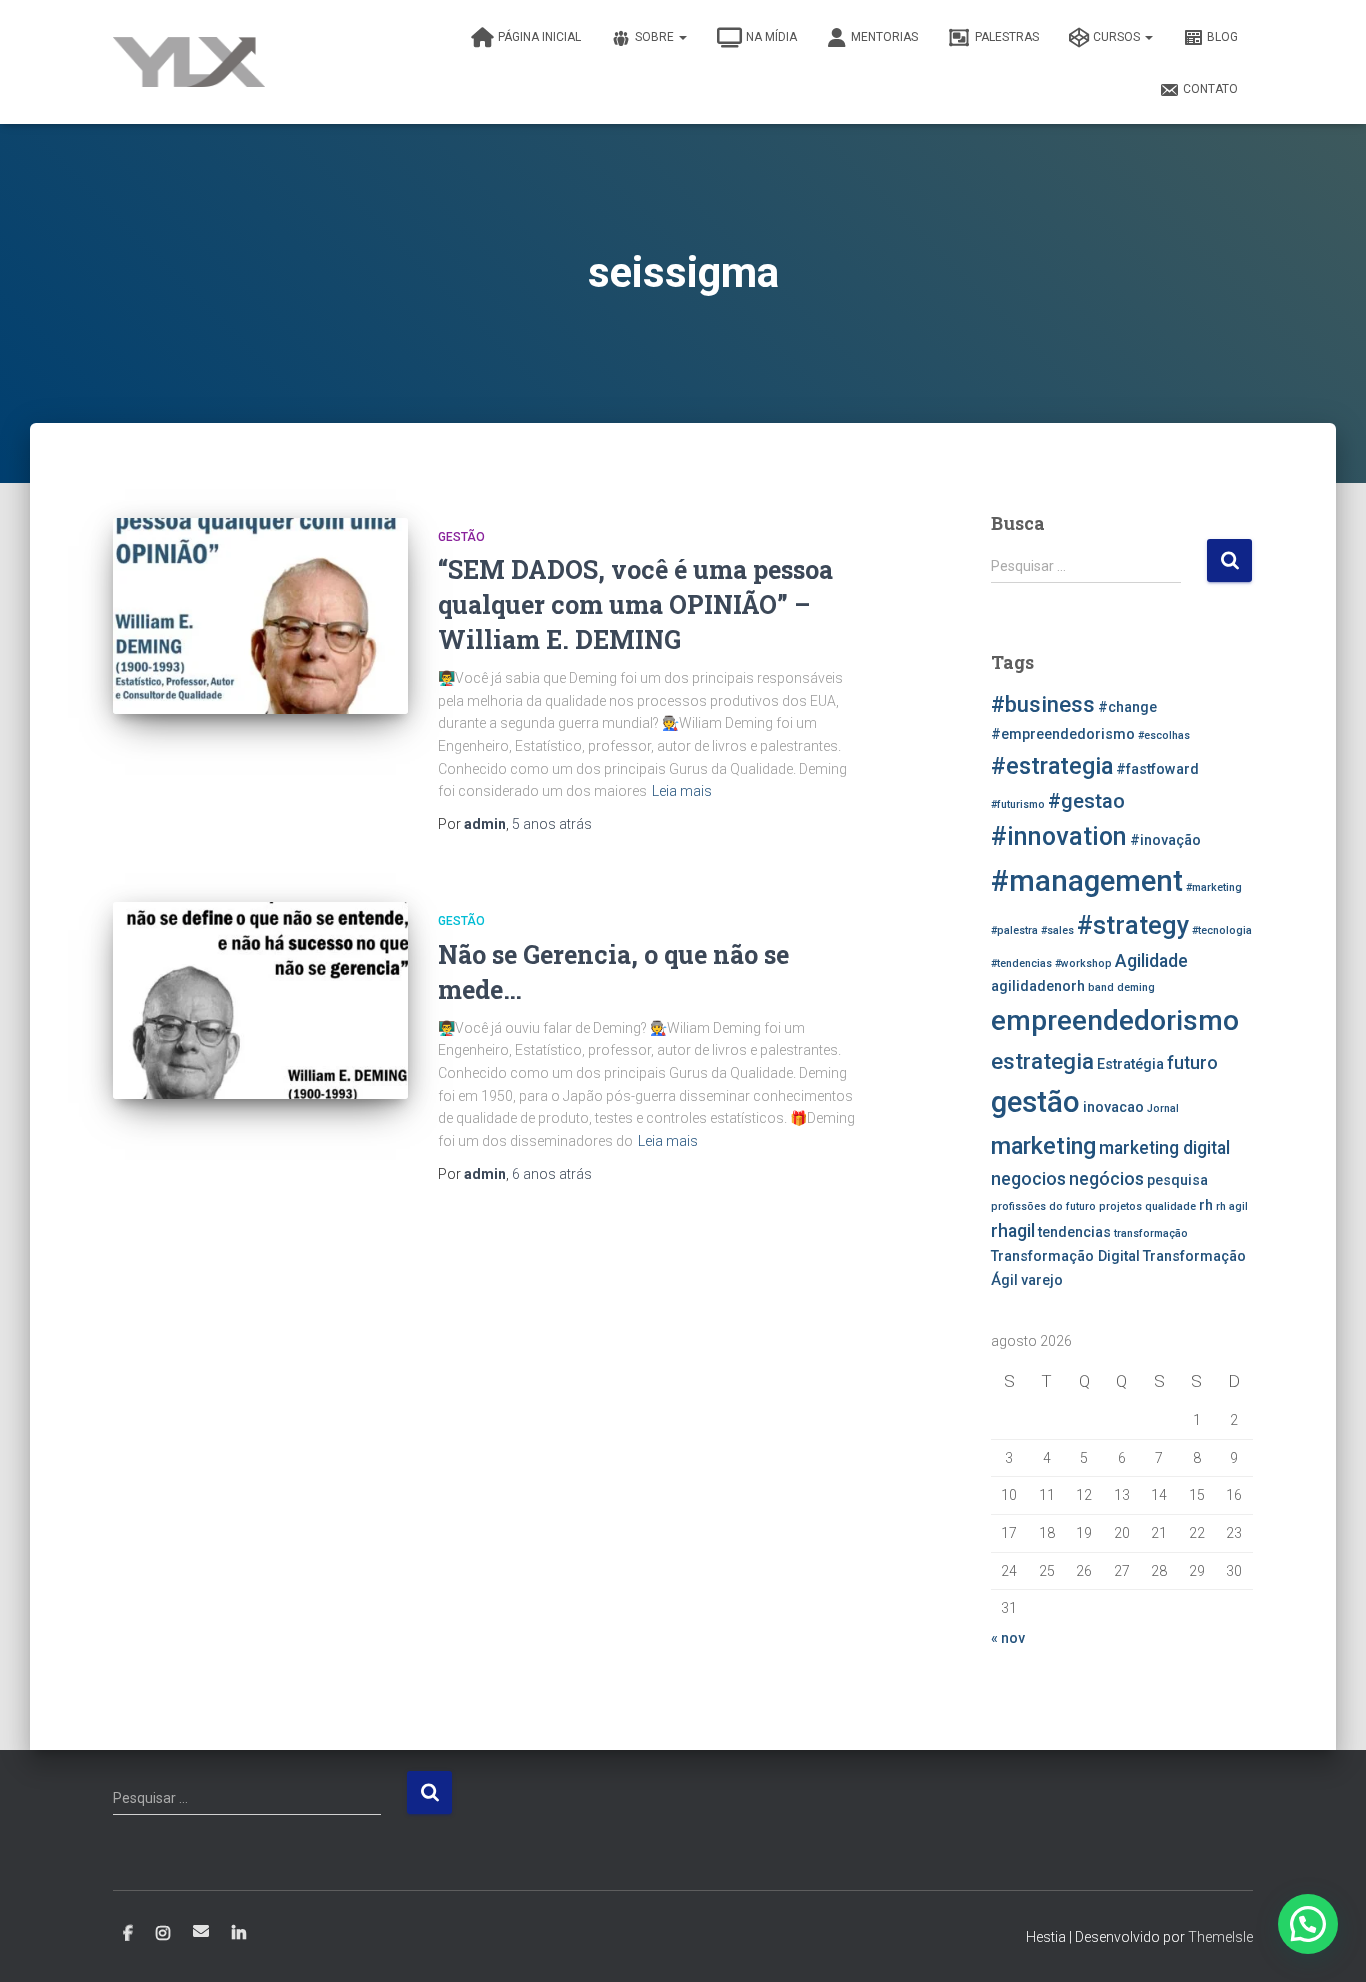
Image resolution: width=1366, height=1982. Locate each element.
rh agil (1232, 1206)
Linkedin (239, 1934)
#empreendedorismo (1063, 734)
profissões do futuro (1043, 1206)
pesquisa (1177, 1180)
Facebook (128, 1934)
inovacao (1113, 1107)
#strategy (1133, 925)
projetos (1120, 1206)
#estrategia (1052, 766)
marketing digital (1164, 1148)
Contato (1210, 89)
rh (1206, 1205)
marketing (1043, 1146)
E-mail (201, 1931)
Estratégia (1130, 1064)
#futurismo (1018, 804)
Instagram (163, 1934)
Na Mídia (771, 37)
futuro (1192, 1063)
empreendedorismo (1115, 1020)
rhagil (1013, 1231)
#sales (1057, 930)
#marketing (1214, 887)
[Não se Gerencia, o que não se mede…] (260, 1000)
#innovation (1059, 836)
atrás (552, 824)
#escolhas (1164, 735)
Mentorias (884, 37)
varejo (1042, 1280)
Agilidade (1151, 961)
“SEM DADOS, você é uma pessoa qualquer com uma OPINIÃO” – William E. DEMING (635, 604)
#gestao (1086, 801)
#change (1127, 707)
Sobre (656, 37)
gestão (1035, 1102)
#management (1087, 881)
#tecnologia (1222, 930)
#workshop (1083, 963)
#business (1043, 704)
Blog (1222, 37)
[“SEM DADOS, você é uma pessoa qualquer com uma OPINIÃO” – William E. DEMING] (260, 616)
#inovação (1165, 840)
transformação (1151, 1233)
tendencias (1074, 1232)
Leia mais (682, 791)
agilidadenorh (1038, 986)
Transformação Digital (1065, 1256)
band (1101, 987)
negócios (1106, 1179)
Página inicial (539, 37)
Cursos (1118, 37)
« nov (1008, 1638)
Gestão (461, 537)
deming (1136, 987)
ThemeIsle (1220, 1937)
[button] (1308, 1924)
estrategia (1042, 1061)
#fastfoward (1157, 769)
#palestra (1014, 930)
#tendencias (1021, 963)
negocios (1028, 1179)
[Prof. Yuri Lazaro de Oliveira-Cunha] (189, 62)
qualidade (1170, 1206)
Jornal (1163, 1108)
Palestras (1007, 37)
